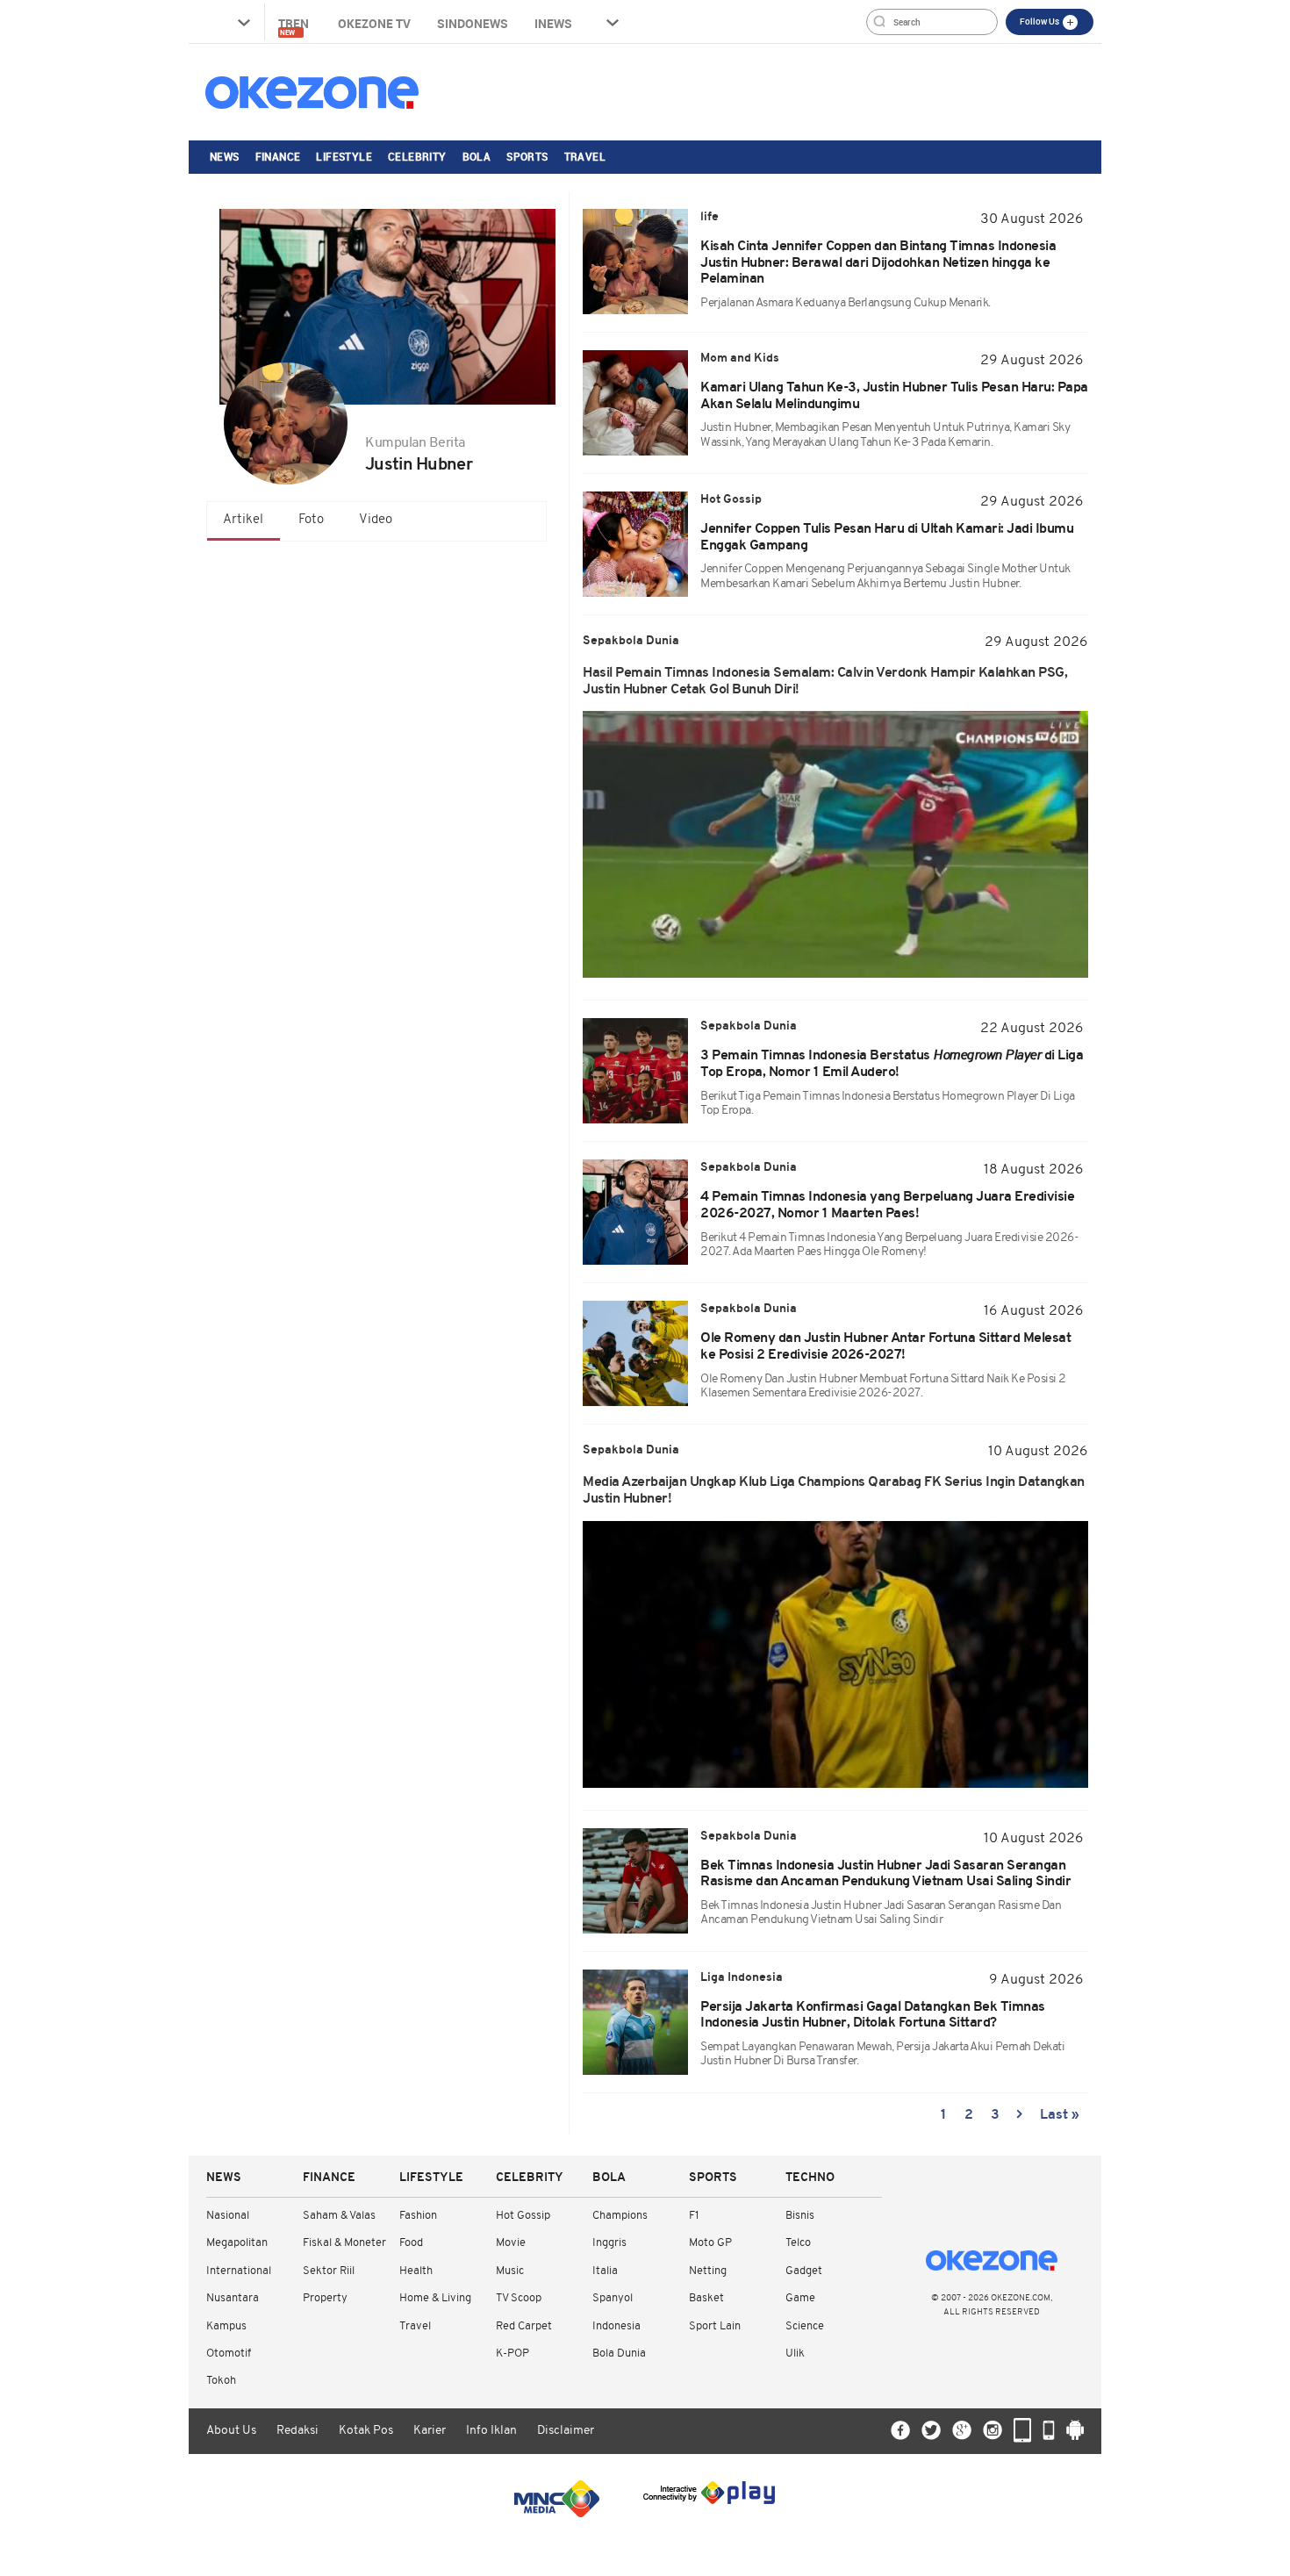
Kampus (226, 2326)
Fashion (418, 2216)
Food (411, 2243)
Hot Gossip (523, 2216)
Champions (620, 2216)
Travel (585, 156)
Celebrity (417, 156)
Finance (278, 156)
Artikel (243, 520)
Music (510, 2271)
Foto (311, 520)
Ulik (795, 2354)
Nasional (228, 2216)
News (225, 156)
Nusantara (233, 2298)
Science (805, 2326)
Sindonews (473, 23)
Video (376, 520)
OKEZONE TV (374, 23)
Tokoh (221, 2381)
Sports (527, 156)
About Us (231, 2431)
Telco (798, 2243)
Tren (295, 26)
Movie (511, 2243)
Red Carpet (524, 2326)
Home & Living (435, 2298)
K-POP (512, 2354)
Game (800, 2298)
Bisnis (800, 2216)
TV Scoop (519, 2298)
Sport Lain (715, 2326)
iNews (553, 23)
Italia (605, 2271)
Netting (708, 2271)
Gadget (804, 2271)
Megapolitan (237, 2243)
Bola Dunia (619, 2354)
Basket (706, 2298)
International (239, 2271)
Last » (1060, 2115)
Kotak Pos (366, 2431)
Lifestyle (344, 156)
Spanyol (613, 2298)
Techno (810, 2178)
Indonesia (616, 2326)
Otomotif (229, 2354)
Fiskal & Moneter (344, 2243)
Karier (430, 2431)
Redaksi (297, 2431)
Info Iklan (491, 2431)
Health (416, 2271)
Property (325, 2298)
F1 (694, 2216)
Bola (477, 156)
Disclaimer (566, 2431)
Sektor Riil (329, 2271)
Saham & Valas (339, 2216)
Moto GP (710, 2243)
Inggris (609, 2243)
